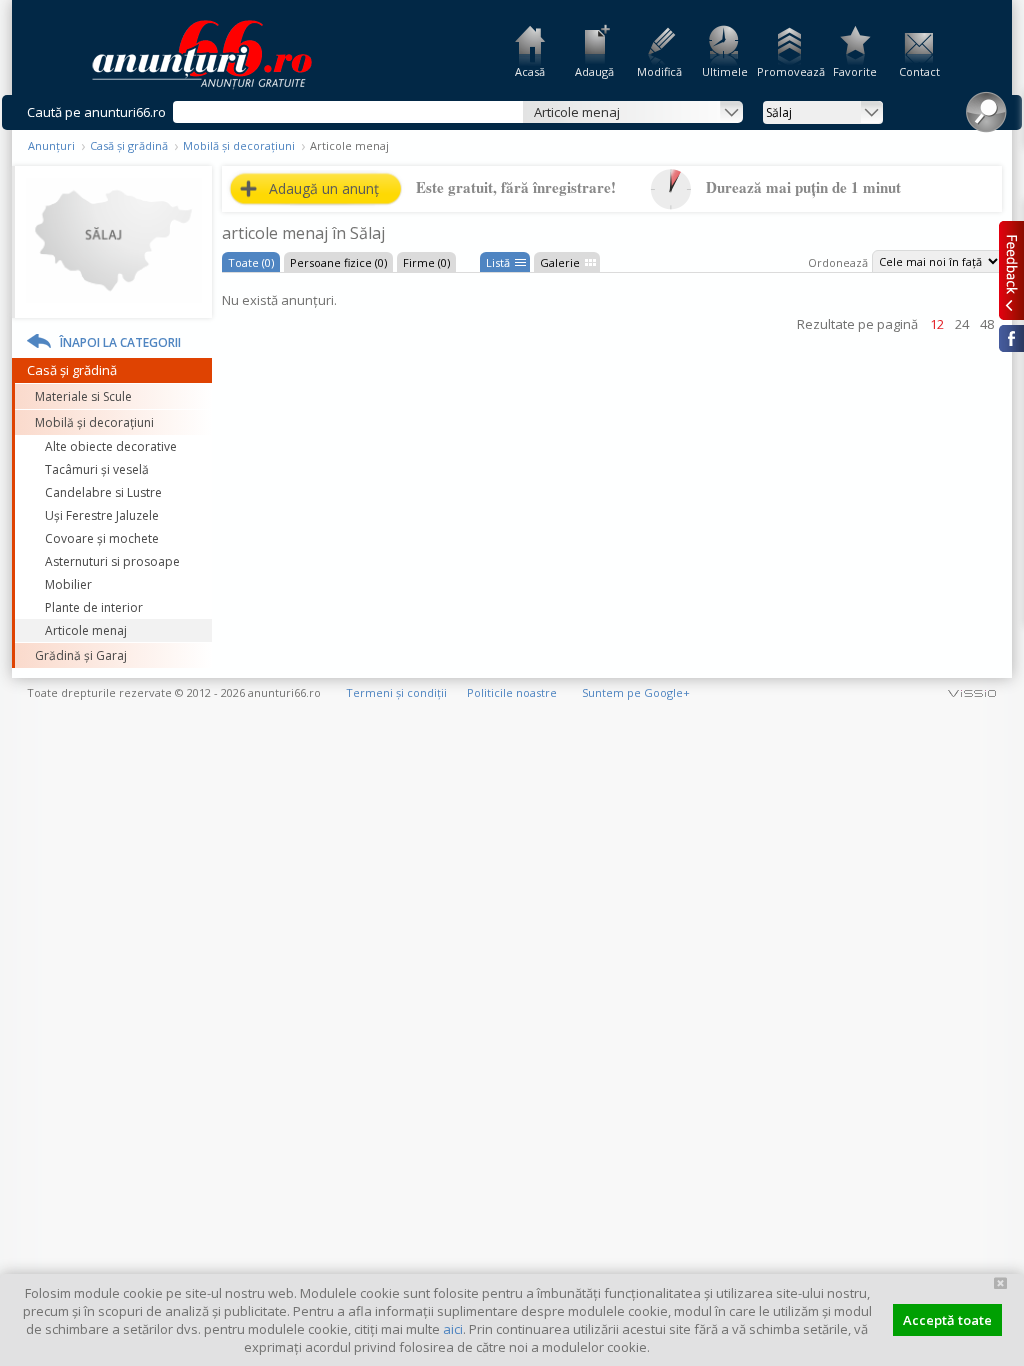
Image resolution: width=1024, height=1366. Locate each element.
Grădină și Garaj (81, 655)
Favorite (855, 71)
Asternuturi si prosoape (112, 561)
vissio (972, 692)
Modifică (659, 71)
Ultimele (725, 71)
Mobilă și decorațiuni (239, 145)
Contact (919, 71)
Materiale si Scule (83, 396)
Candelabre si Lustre (103, 492)
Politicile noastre (512, 692)
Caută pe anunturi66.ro (96, 112)
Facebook (1011, 338)
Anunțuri (51, 145)
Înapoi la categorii (120, 342)
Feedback (1011, 270)
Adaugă (594, 71)
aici (453, 1329)
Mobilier (68, 584)
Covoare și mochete (102, 538)
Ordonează (838, 262)
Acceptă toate (947, 1320)
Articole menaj (86, 630)
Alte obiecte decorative (111, 446)
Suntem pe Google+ (636, 692)
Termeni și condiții (396, 692)
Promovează (789, 71)
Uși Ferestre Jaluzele (102, 515)
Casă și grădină (129, 145)
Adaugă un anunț (324, 188)
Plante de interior (94, 607)
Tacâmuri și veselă (97, 469)
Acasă (530, 71)
